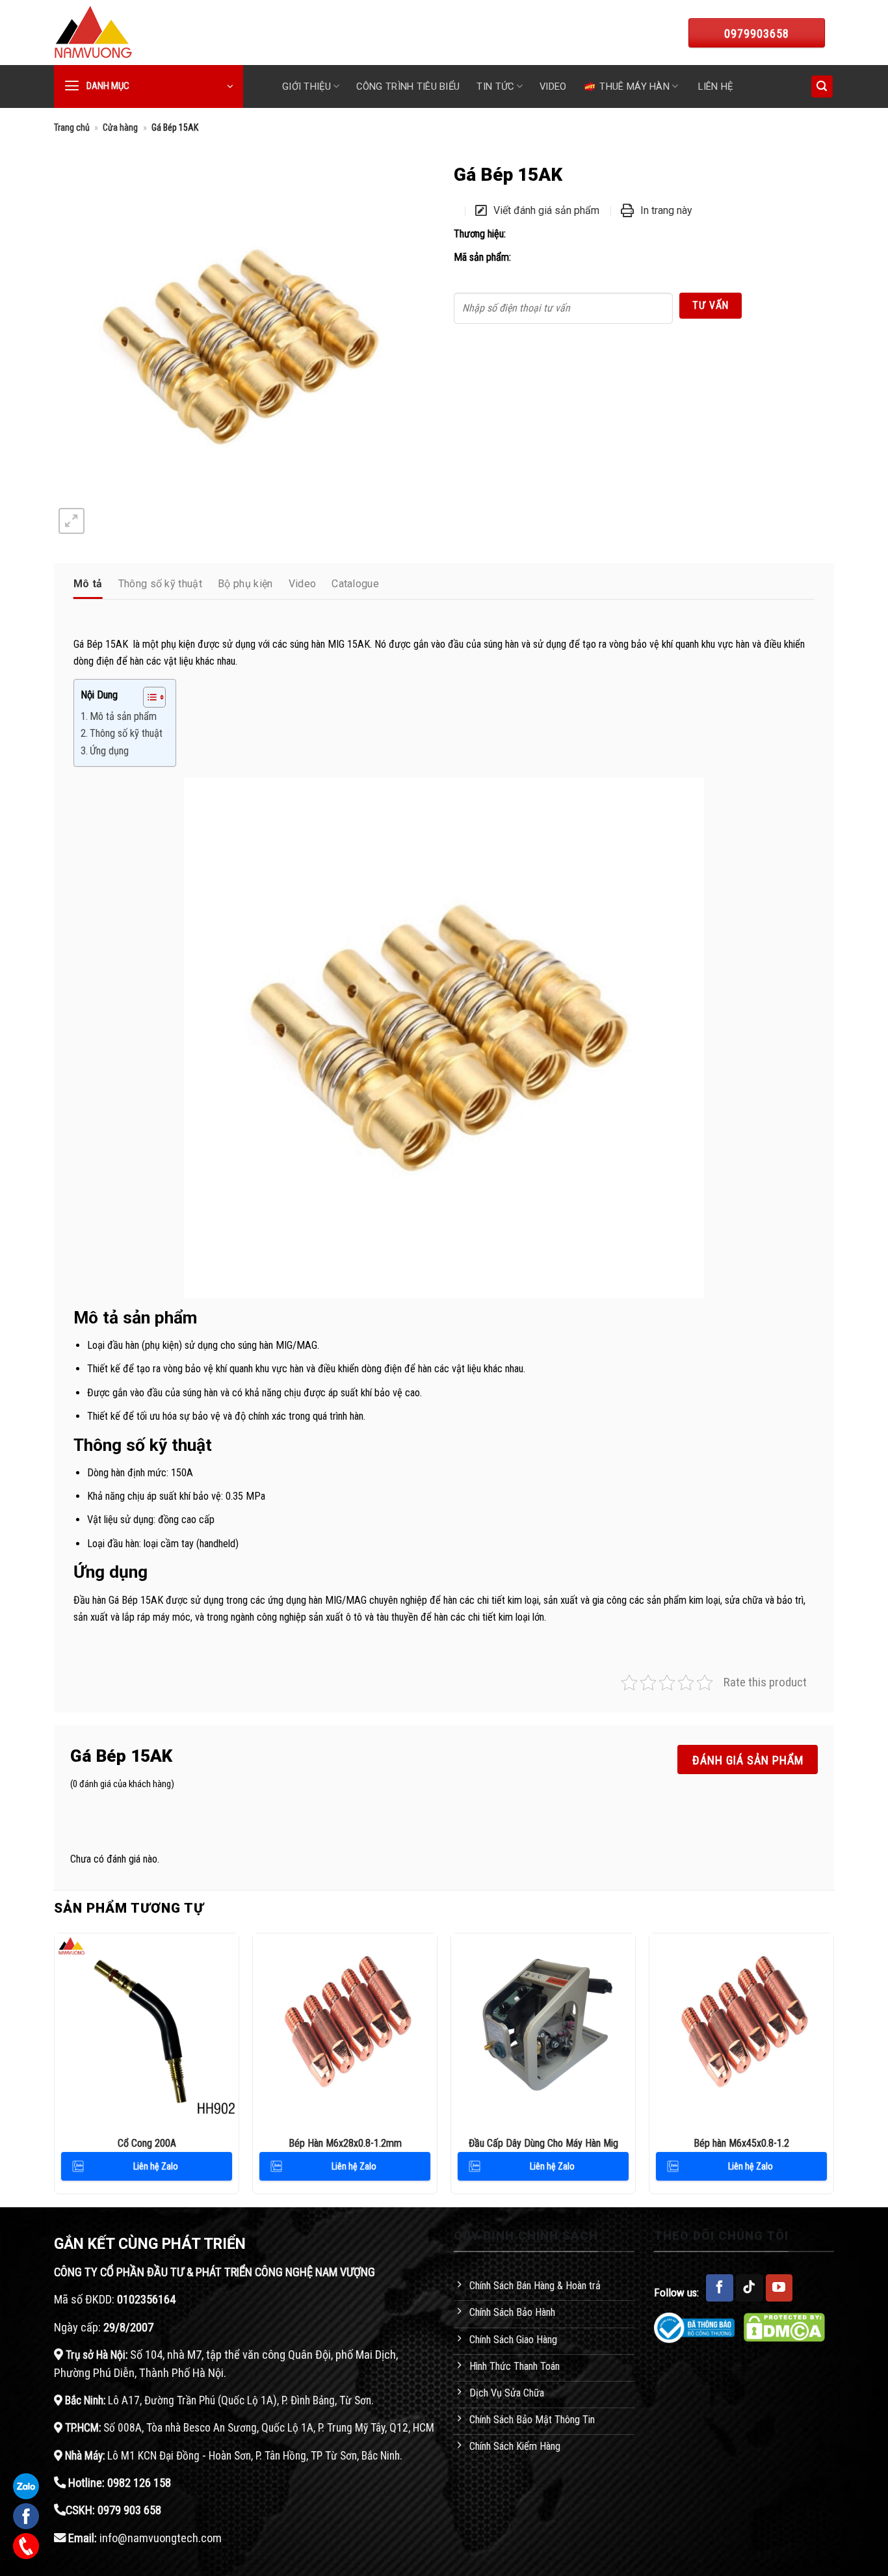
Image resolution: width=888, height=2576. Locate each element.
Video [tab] (303, 584)
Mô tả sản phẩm (123, 716)
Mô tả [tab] (88, 584)
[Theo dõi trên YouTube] (779, 2288)
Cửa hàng (120, 127)
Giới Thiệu (307, 86)
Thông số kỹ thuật (126, 733)
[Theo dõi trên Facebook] (720, 2288)
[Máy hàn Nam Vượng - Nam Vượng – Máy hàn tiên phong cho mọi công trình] (93, 33)
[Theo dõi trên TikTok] (750, 2288)
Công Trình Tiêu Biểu (408, 86)
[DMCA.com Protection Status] (784, 2327)
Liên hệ (715, 86)
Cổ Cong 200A (147, 2143)
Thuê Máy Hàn (634, 86)
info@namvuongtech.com (161, 2538)
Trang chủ (72, 127)
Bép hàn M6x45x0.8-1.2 (741, 2143)
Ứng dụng (109, 751)
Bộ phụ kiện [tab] (245, 584)
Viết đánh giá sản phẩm (546, 210)
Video (553, 86)
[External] (244, 346)
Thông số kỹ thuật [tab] (160, 584)
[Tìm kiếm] (822, 86)
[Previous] (55, 2069)
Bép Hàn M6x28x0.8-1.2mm (345, 2143)
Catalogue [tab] (355, 584)
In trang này (666, 210)
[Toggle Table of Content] (148, 697)
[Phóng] (72, 521)
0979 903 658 (129, 2510)
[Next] (833, 2069)
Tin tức (495, 86)
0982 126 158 (139, 2483)
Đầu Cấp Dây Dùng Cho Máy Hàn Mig (543, 2143)
